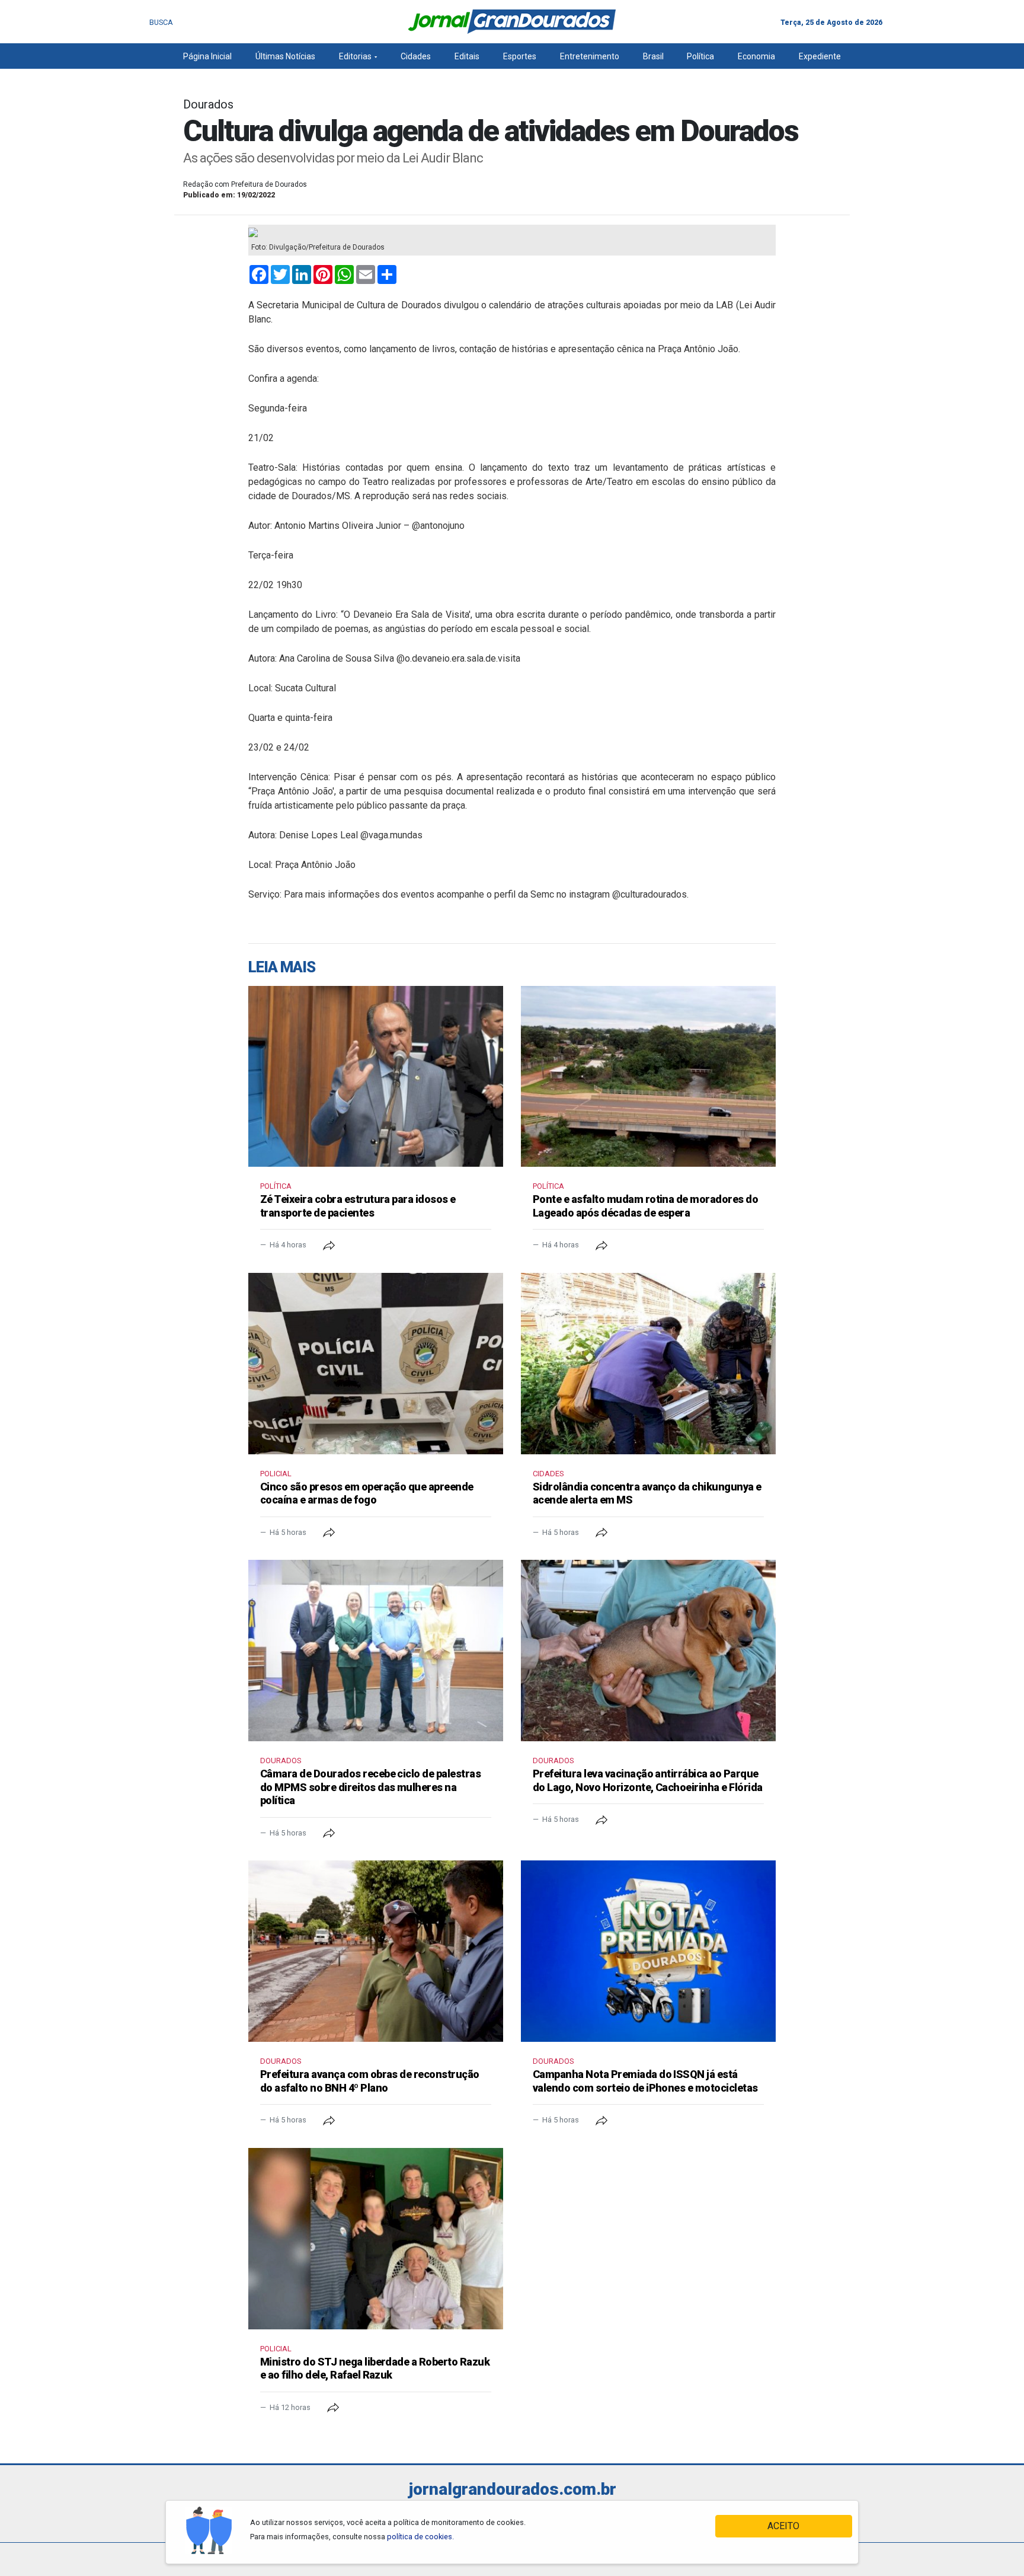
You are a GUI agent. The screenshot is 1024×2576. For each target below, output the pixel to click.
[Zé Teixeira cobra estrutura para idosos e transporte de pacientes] (376, 1077)
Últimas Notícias (285, 56)
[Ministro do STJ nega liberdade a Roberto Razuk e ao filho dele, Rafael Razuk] (376, 2239)
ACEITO (783, 2526)
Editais (467, 56)
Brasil (653, 56)
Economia (756, 56)
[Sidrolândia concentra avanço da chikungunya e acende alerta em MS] (648, 1364)
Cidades (416, 56)
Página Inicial (207, 56)
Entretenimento (590, 56)
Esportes (520, 56)
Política (700, 56)
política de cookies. (420, 2537)
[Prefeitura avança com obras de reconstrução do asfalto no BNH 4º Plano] (376, 1951)
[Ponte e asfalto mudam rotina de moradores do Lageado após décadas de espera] (648, 1077)
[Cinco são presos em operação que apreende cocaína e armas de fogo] (376, 1364)
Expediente (820, 56)
